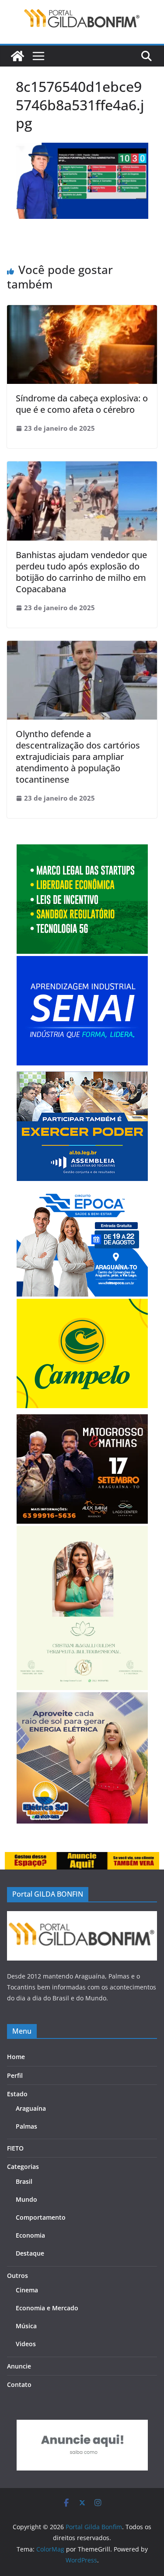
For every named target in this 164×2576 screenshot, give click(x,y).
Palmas (26, 2126)
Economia (30, 2235)
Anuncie (19, 2366)
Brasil (24, 2181)
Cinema (27, 2290)
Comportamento (41, 2217)
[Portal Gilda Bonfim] (17, 56)
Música (26, 2326)
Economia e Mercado (47, 2308)
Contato (19, 2384)
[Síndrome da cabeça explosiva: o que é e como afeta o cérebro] (82, 311)
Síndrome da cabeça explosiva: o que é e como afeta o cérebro (82, 404)
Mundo (26, 2199)
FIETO (15, 2148)
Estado (17, 2094)
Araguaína (31, 2108)
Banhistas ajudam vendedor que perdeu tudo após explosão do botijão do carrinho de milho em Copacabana (81, 572)
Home (16, 2057)
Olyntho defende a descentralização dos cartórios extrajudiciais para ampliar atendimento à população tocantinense (78, 757)
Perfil (15, 2075)
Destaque (30, 2253)
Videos (26, 2344)
